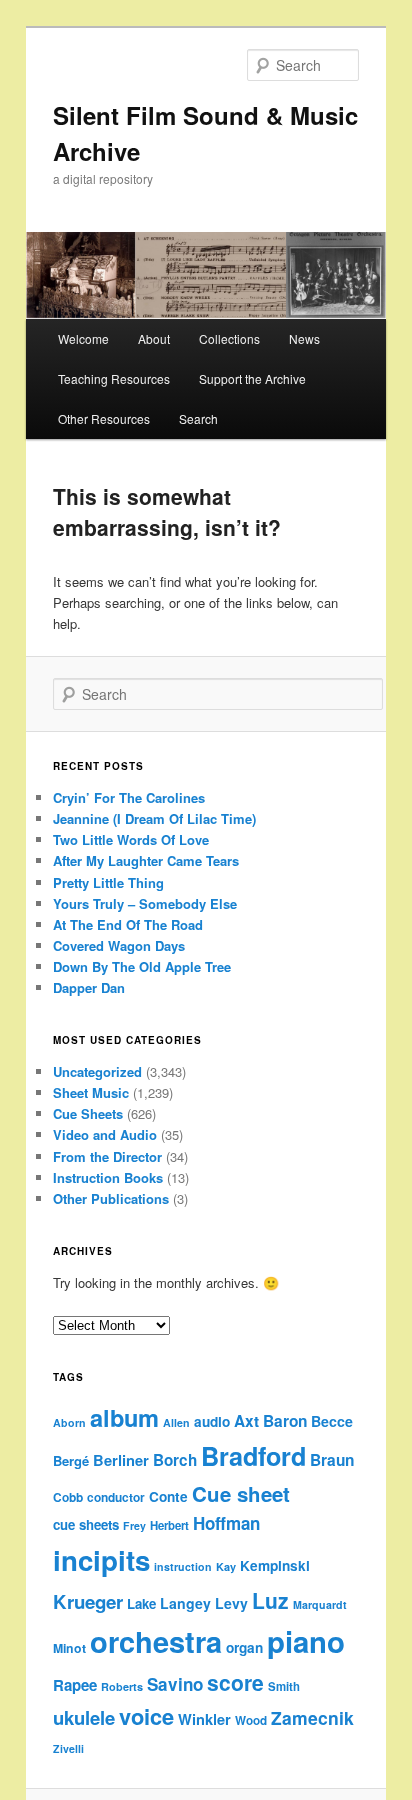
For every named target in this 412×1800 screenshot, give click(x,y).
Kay (226, 1566)
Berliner (121, 1460)
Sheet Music (91, 1092)
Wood (251, 1720)
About (154, 338)
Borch (175, 1460)
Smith (284, 1686)
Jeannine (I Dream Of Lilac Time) (154, 818)
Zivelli (68, 1748)
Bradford (253, 1456)
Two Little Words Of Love (131, 839)
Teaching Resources (114, 378)
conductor (116, 1497)
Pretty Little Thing (108, 882)
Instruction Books (108, 1177)
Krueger (88, 1601)
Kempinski (275, 1565)
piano (306, 1641)
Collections (229, 338)
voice (146, 1716)
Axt (246, 1421)
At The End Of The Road (128, 924)
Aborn (69, 1422)
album (124, 1417)
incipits (101, 1560)
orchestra (156, 1641)
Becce (332, 1421)
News (304, 338)
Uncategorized (97, 1071)
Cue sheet (241, 1493)
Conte (168, 1496)
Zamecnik (312, 1717)
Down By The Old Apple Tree (142, 966)
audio (212, 1421)
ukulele (84, 1717)
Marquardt (320, 1604)
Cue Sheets (88, 1113)
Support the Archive (252, 378)
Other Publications (111, 1198)
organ (244, 1647)
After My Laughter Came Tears (146, 860)
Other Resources (104, 418)
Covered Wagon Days (119, 945)
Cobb (68, 1497)
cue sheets (86, 1524)
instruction (183, 1566)
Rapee (75, 1685)
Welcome (83, 338)
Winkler (204, 1719)
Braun (332, 1460)
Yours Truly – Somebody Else (145, 903)
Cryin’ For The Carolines (129, 797)
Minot (69, 1648)
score (235, 1682)
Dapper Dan (89, 987)
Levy (231, 1603)
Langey (185, 1603)
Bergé (71, 1460)
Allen (176, 1422)
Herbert (169, 1525)
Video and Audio (105, 1134)
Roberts (122, 1686)
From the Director (107, 1156)
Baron (285, 1421)
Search (198, 418)
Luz (270, 1600)
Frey (134, 1525)
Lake (141, 1603)
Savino (175, 1684)
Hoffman (226, 1523)
